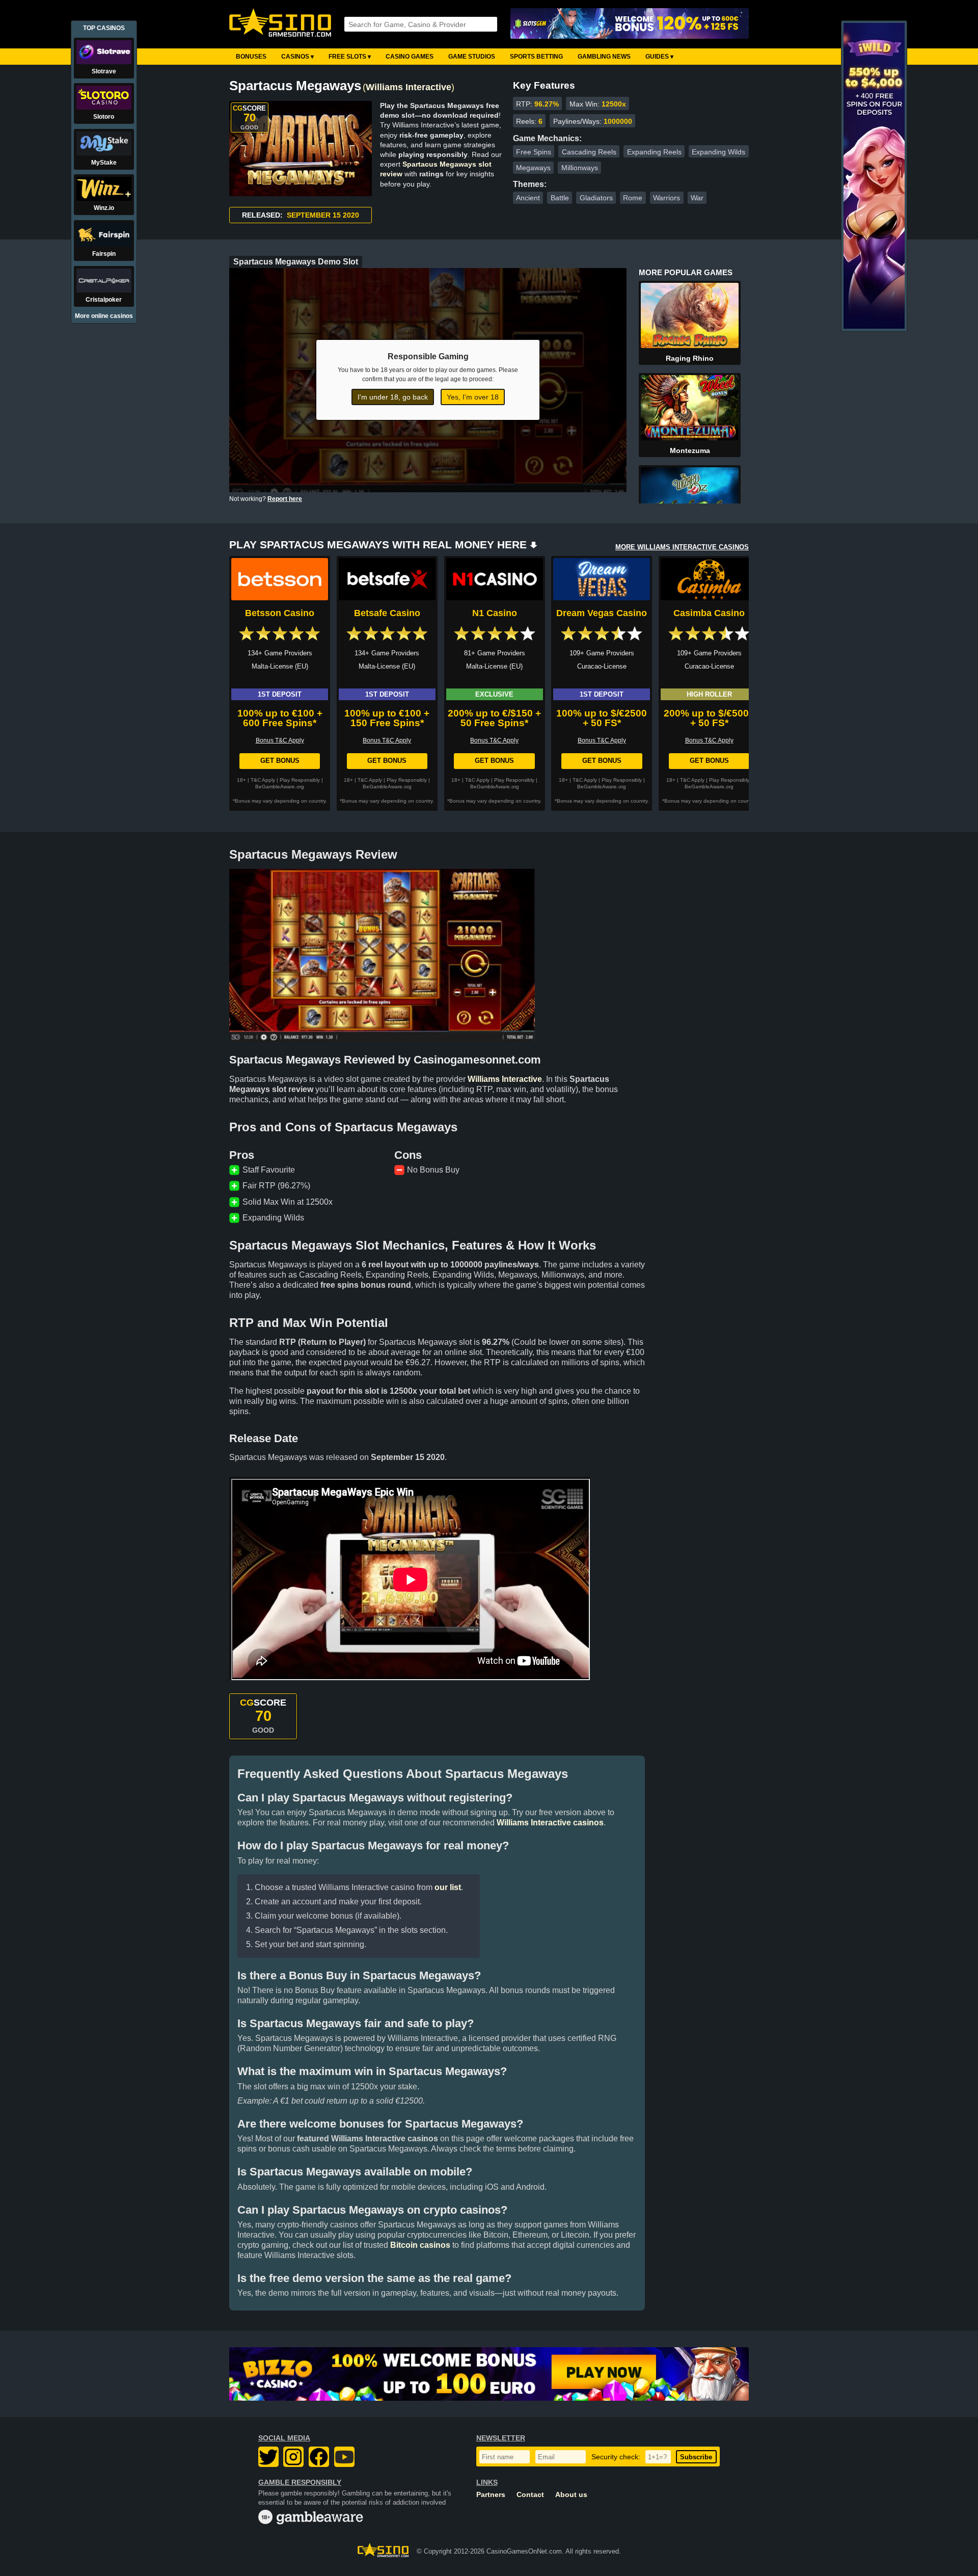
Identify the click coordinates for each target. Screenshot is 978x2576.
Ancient (528, 198)
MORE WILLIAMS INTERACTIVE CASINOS (682, 547)
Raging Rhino (690, 358)
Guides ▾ (659, 57)
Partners (491, 2495)
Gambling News (604, 57)
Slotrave (104, 71)
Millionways (580, 168)
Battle (560, 198)
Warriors (667, 198)
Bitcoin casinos (420, 2245)
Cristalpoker (104, 300)
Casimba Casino (709, 613)
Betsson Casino (280, 613)
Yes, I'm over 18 (473, 397)
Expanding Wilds (718, 152)
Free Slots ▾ (350, 57)
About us (571, 2495)
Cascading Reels (589, 152)
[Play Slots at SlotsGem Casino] (630, 24)
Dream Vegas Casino (602, 613)
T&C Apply (263, 780)
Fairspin (104, 254)
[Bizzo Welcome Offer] (489, 2374)
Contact (530, 2495)
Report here (285, 499)
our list (448, 1887)
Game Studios (472, 57)
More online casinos (104, 316)
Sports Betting (536, 57)
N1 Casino (495, 613)
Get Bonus (280, 761)
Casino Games (410, 57)
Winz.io (104, 208)
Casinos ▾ (297, 57)
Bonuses (251, 57)
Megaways (533, 168)
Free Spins (534, 152)
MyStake (104, 163)
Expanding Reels (654, 152)
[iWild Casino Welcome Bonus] (874, 327)
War (697, 198)
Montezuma (690, 450)
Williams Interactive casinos (550, 1823)
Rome (633, 198)
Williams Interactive (409, 87)
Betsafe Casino (387, 613)
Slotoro (104, 117)
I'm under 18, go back (393, 397)
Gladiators (596, 198)
